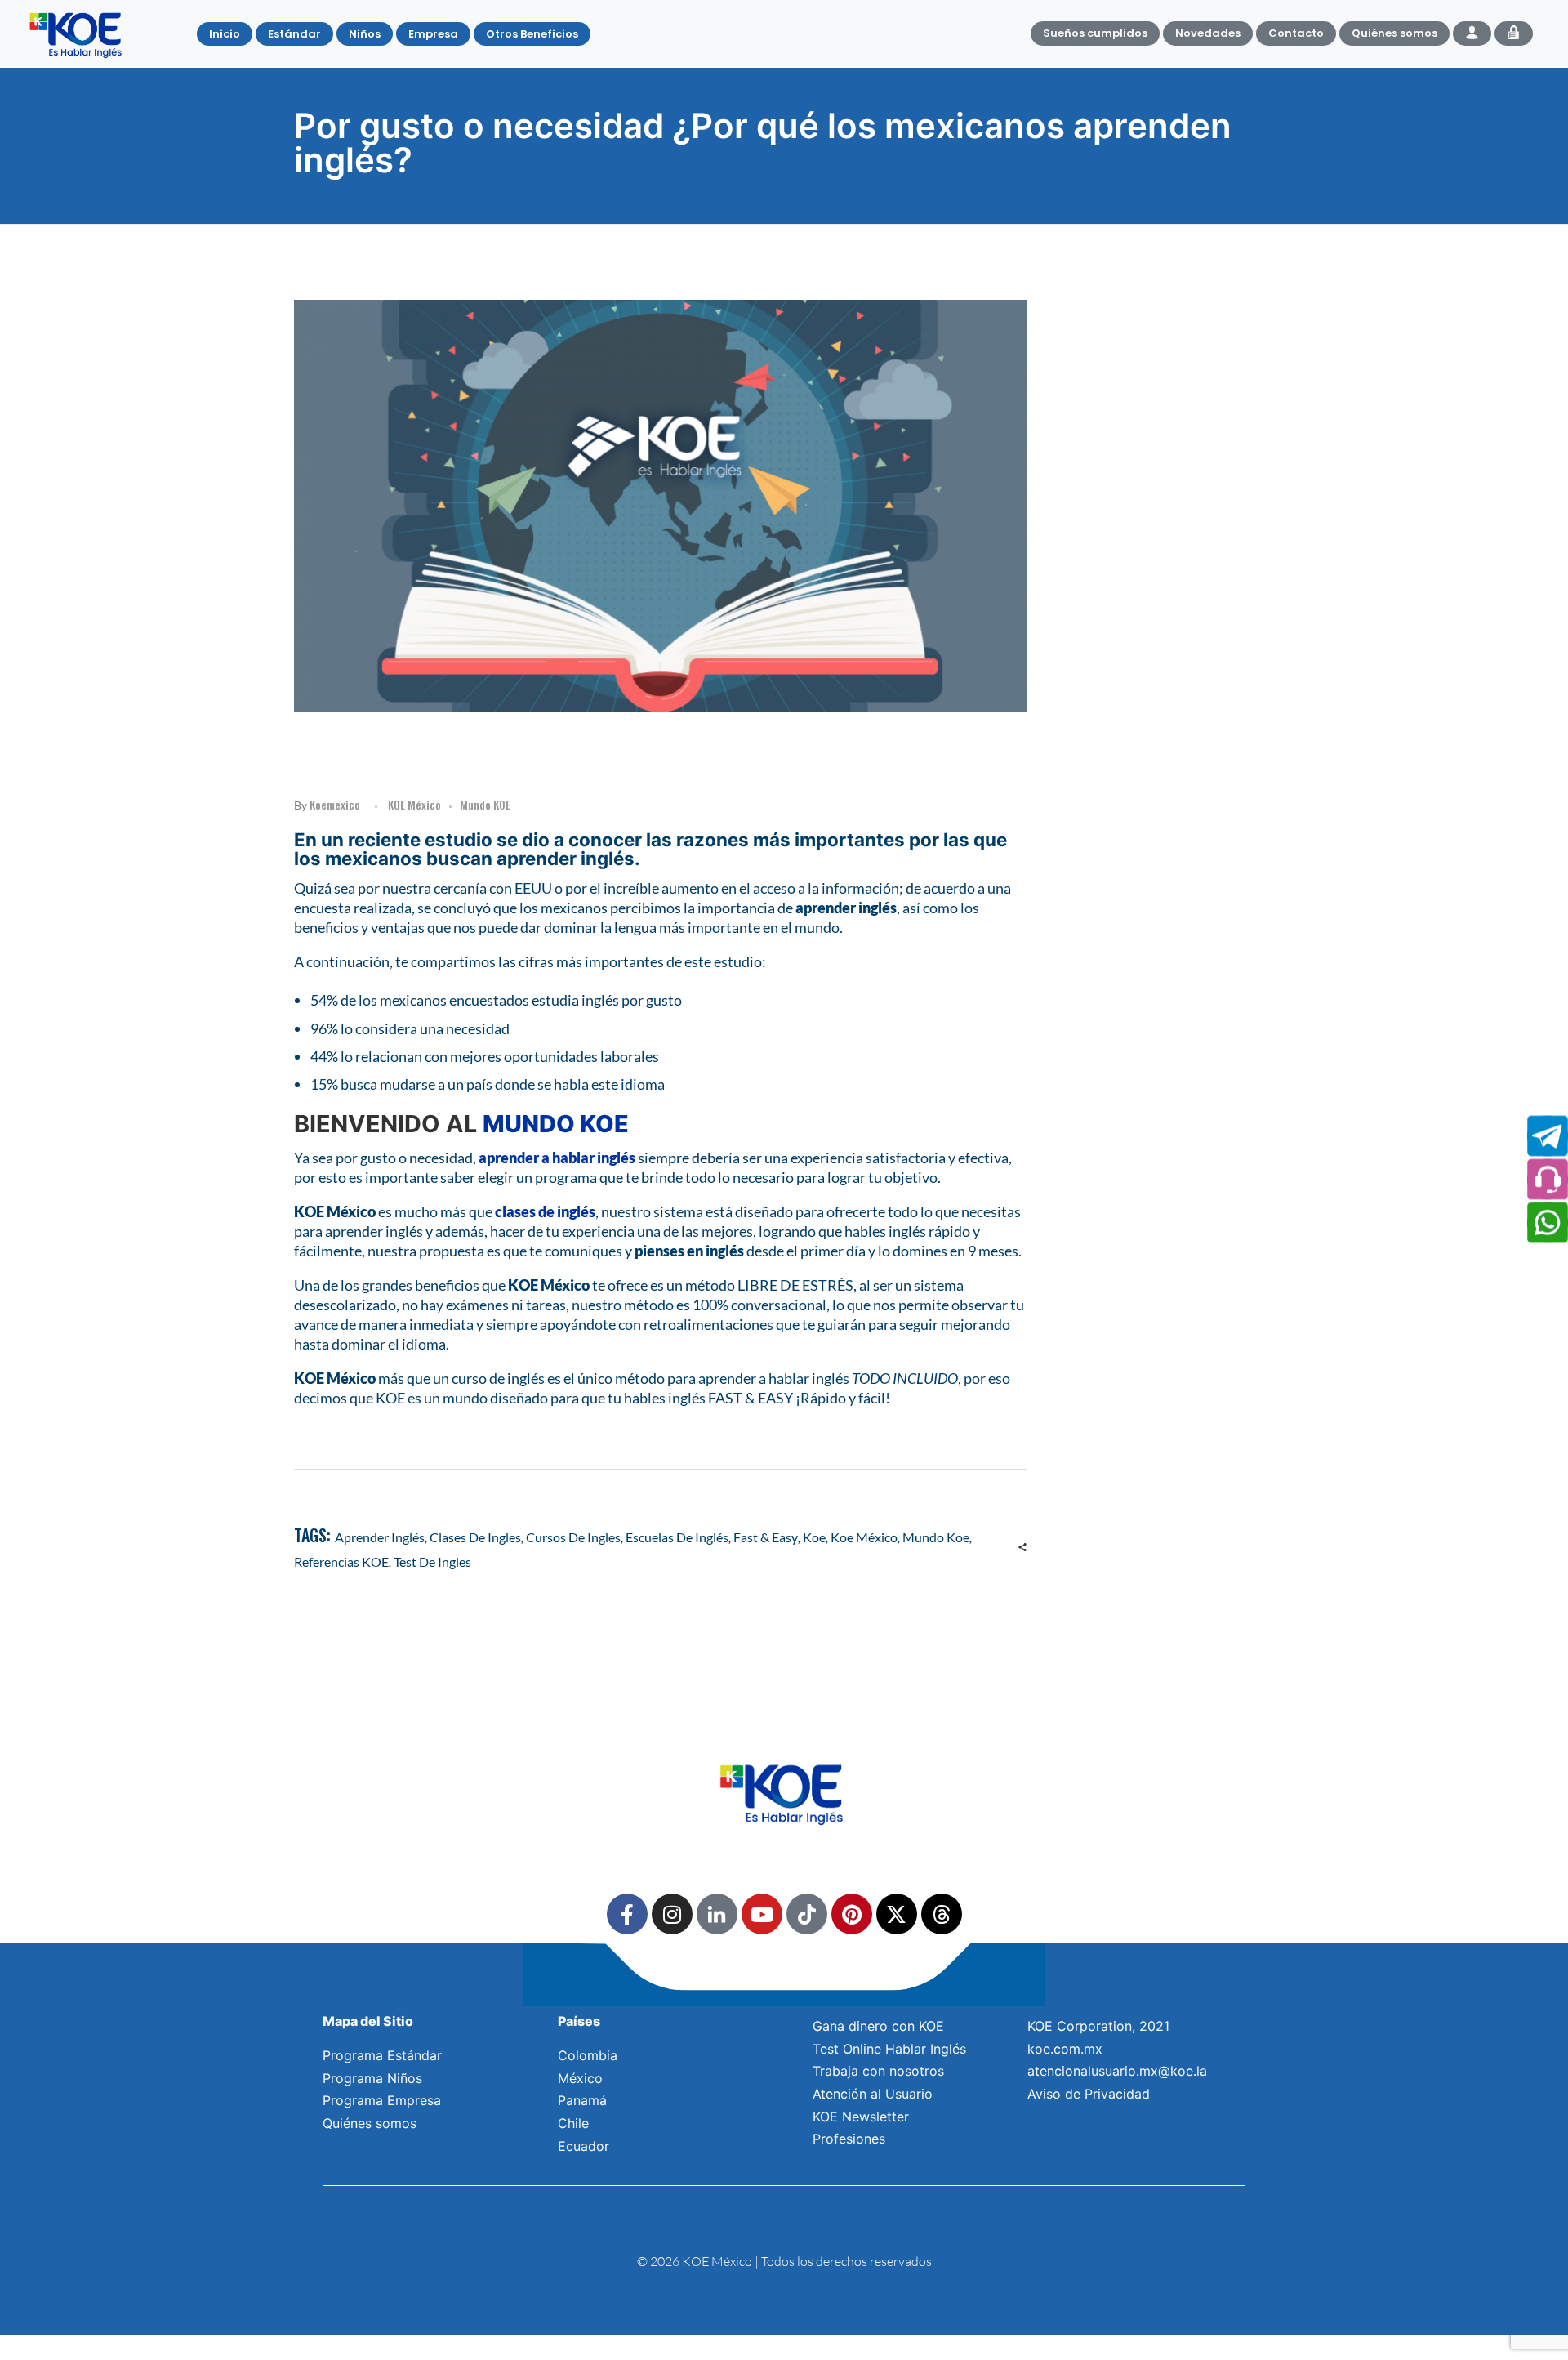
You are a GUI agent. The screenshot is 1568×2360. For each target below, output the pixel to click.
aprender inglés (380, 1537)
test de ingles (432, 1561)
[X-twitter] (897, 1914)
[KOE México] (78, 34)
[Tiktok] (807, 1914)
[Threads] (942, 1914)
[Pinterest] (852, 1914)
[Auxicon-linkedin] (717, 1914)
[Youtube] (762, 1914)
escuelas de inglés (677, 1537)
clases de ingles (475, 1537)
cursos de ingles (573, 1537)
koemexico (335, 804)
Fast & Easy (766, 1537)
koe (814, 1537)
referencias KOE (341, 1561)
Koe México (864, 1537)
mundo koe (936, 1537)
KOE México (414, 804)
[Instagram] (672, 1914)
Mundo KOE (485, 804)
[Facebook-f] (627, 1914)
